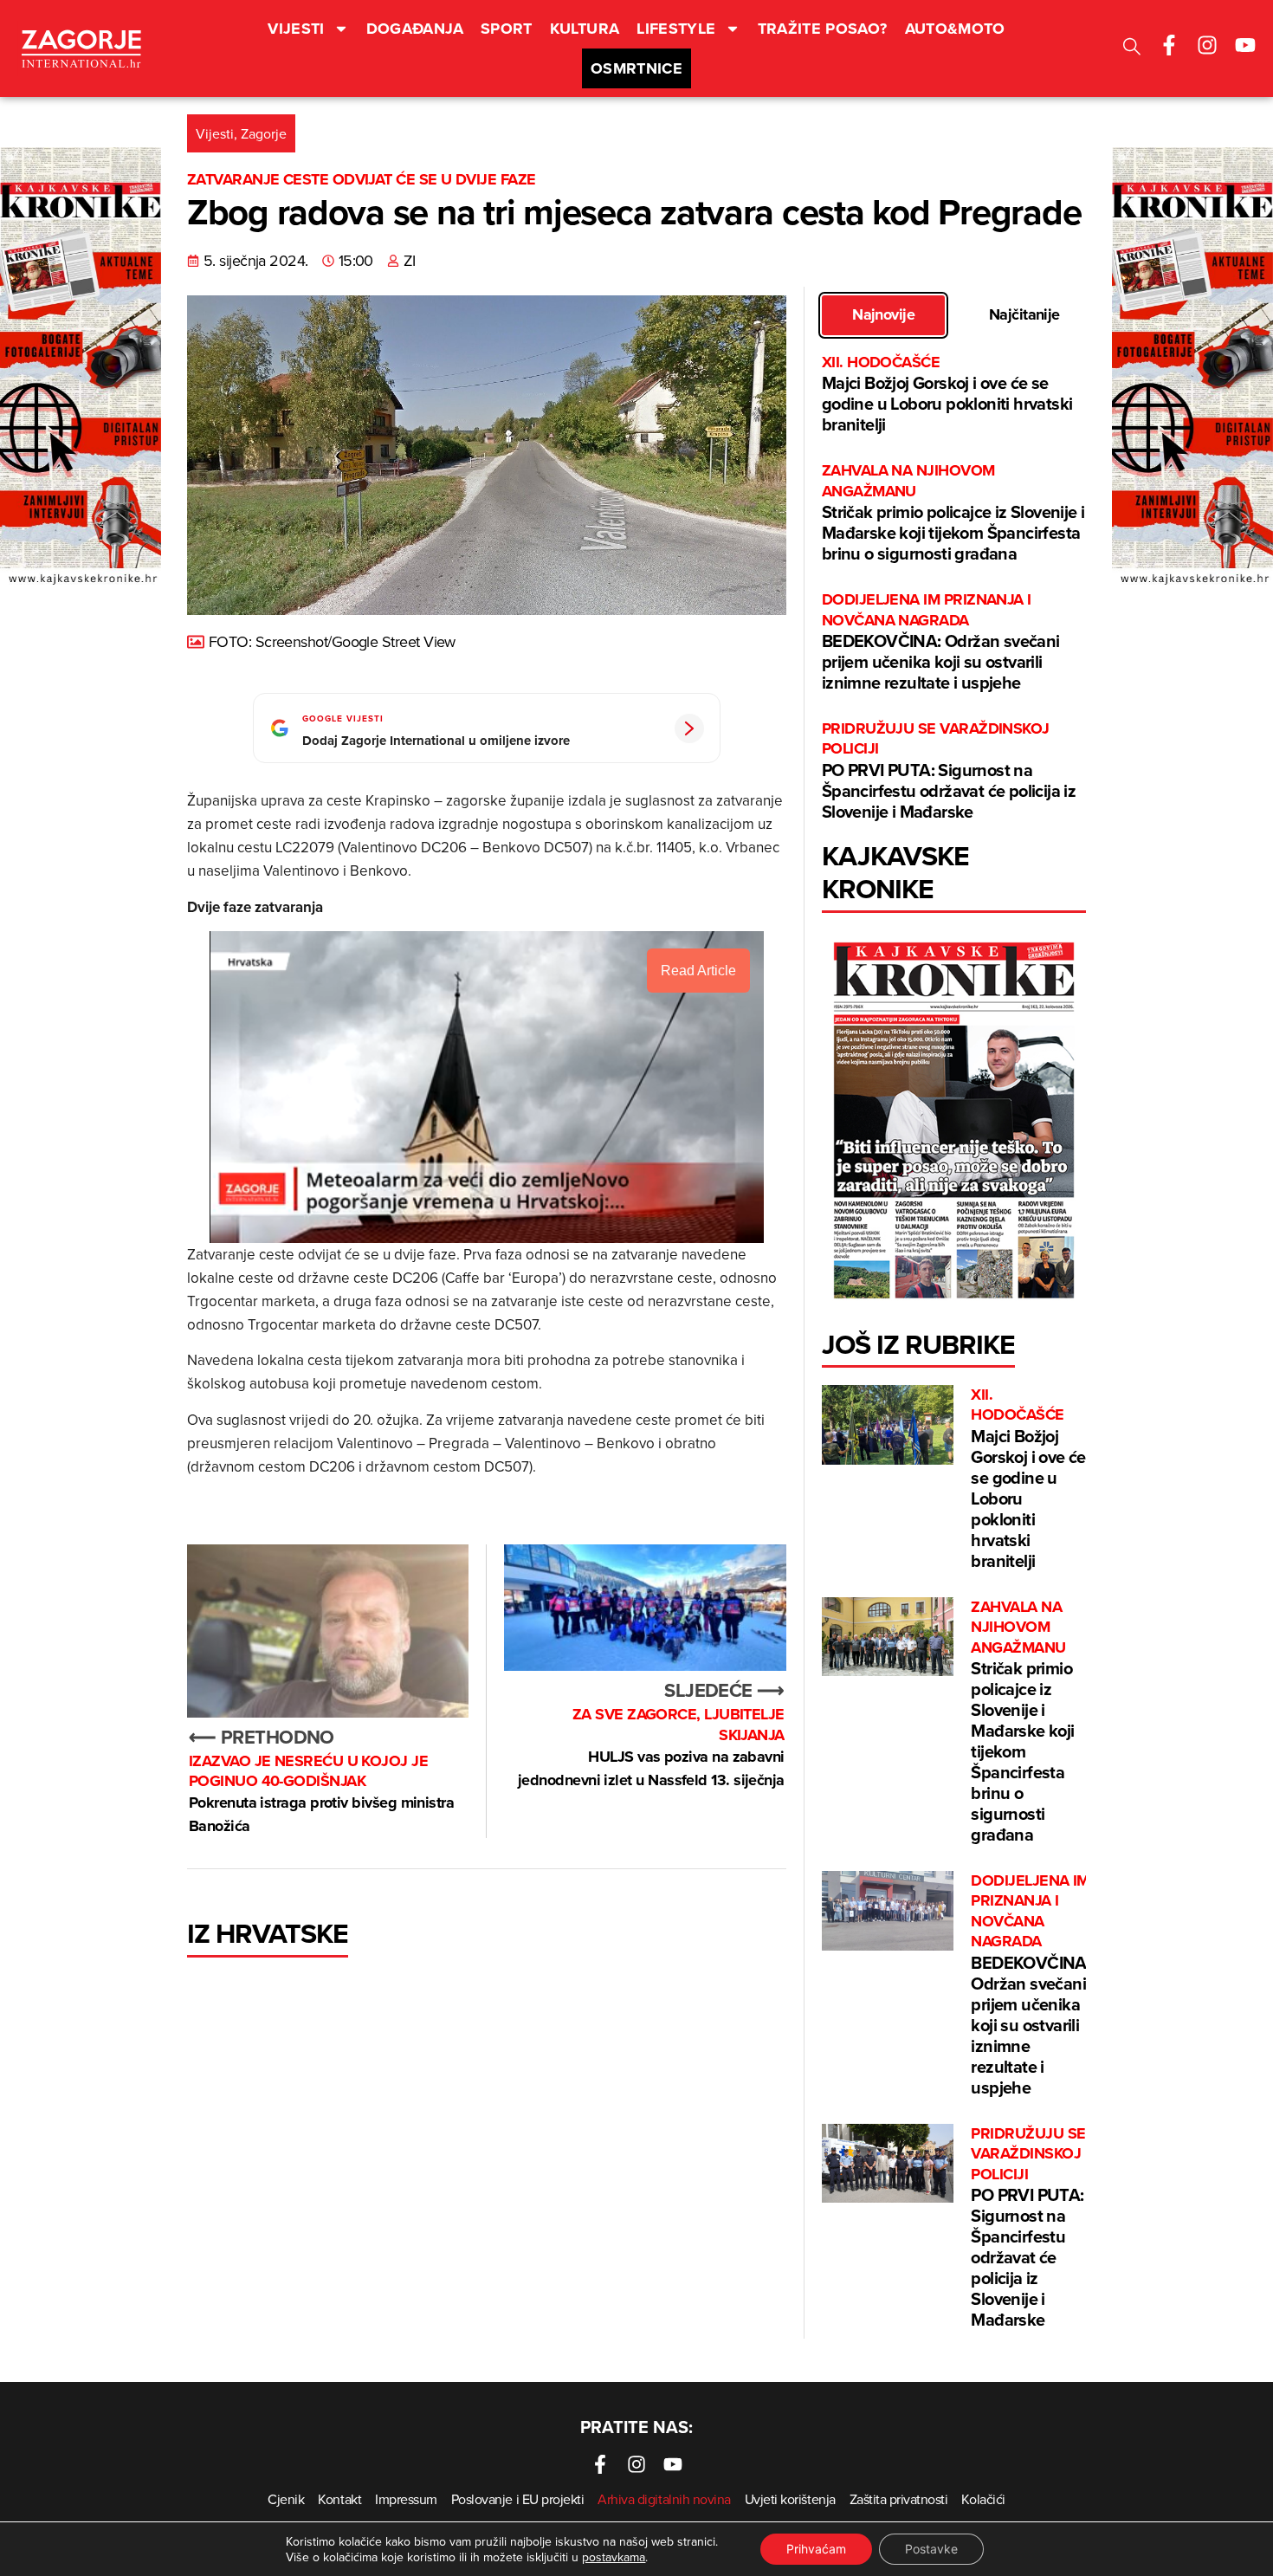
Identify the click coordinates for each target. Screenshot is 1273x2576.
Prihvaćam (816, 2549)
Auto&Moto (955, 29)
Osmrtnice (636, 68)
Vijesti (296, 29)
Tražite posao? (823, 29)
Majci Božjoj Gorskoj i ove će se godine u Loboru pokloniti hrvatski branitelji (947, 395)
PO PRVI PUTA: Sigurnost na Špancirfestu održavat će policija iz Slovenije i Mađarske (949, 771)
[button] (1132, 49)
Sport (507, 29)
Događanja (415, 29)
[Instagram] (1207, 45)
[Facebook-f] (1169, 45)
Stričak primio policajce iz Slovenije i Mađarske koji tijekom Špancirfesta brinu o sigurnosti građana (953, 513)
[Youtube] (1245, 45)
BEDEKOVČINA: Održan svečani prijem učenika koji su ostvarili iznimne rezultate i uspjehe (941, 642)
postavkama (614, 2557)
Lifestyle (676, 29)
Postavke (931, 2549)
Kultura (585, 29)
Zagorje (264, 133)
